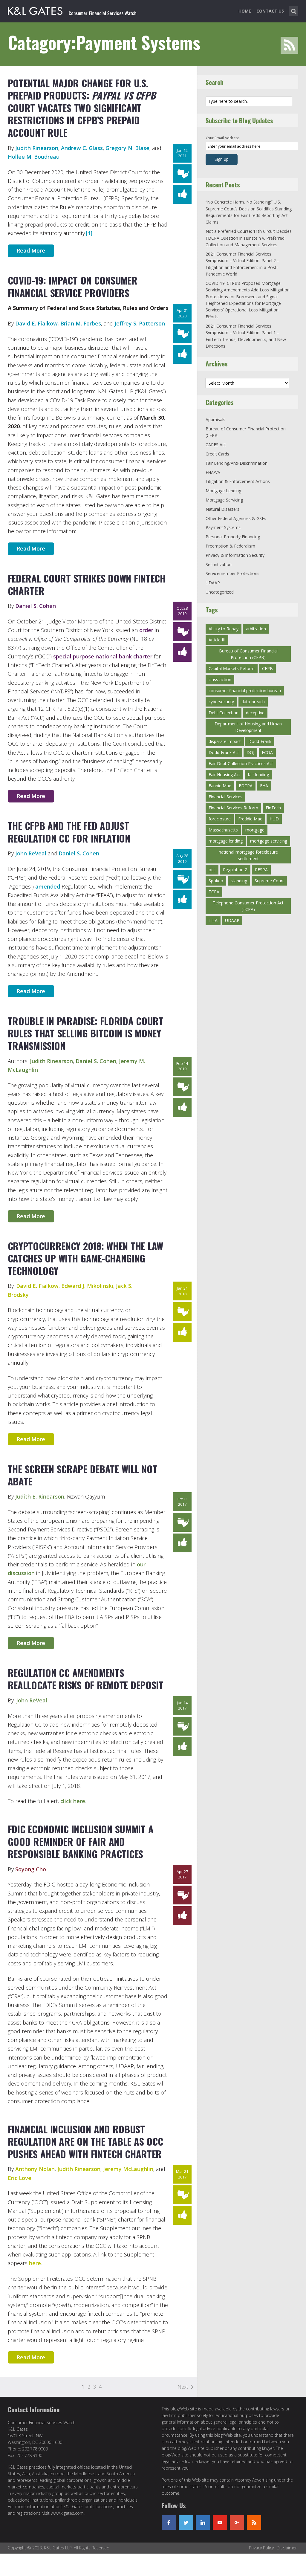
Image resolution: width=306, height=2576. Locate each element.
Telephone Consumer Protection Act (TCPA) (248, 906)
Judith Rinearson (37, 148)
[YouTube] (220, 2523)
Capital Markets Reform (232, 668)
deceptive (255, 713)
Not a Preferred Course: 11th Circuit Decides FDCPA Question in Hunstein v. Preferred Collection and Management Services (249, 238)
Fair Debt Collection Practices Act (241, 763)
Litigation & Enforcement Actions (238, 481)
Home (245, 11)
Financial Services (225, 797)
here (35, 2263)
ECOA (267, 752)
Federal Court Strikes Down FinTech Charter (87, 584)
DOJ (250, 752)
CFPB (267, 668)
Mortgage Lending (223, 491)
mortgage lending (226, 841)
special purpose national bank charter (103, 656)
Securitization (219, 564)
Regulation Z (235, 870)
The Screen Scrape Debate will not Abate (83, 1475)
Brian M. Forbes (81, 323)
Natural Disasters (222, 509)
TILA (213, 920)
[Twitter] (186, 2523)
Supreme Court (269, 881)
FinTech (273, 808)
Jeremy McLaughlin (128, 2169)
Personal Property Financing (233, 537)
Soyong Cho (31, 1869)
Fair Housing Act (224, 775)
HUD (274, 819)
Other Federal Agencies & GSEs (236, 518)
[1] (89, 233)
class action (220, 679)
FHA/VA (213, 472)
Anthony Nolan (35, 2169)
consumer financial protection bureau (245, 691)
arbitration (256, 629)
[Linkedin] (203, 2523)
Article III (217, 640)
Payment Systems (223, 527)
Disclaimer (287, 2548)
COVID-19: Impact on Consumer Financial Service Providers (73, 286)
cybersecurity (221, 702)
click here (73, 1801)
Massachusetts (223, 830)
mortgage (255, 830)
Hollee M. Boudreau (34, 157)
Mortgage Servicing (224, 500)
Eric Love (20, 2178)
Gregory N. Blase (127, 148)
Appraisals (215, 419)
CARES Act (216, 445)
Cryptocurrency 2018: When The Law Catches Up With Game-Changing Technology (86, 1258)
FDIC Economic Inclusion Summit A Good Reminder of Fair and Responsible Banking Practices (81, 1841)
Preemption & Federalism (230, 546)
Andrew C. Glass (82, 148)
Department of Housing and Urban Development (248, 727)
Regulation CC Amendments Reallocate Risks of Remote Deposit (86, 1679)
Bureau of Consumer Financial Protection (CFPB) (248, 654)
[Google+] (237, 2523)
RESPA (261, 870)
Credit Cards (217, 454)
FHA (264, 786)
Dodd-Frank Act (224, 752)
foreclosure (220, 819)
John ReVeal (31, 853)
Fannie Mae (220, 786)
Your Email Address (222, 138)
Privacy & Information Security (235, 555)
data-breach (253, 702)
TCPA (214, 892)
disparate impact (225, 741)
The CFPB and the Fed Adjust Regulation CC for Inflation (69, 832)
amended (48, 886)
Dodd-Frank (260, 741)
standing (239, 881)
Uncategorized (220, 592)
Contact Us (270, 11)
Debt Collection (224, 713)
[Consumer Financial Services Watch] (72, 10)
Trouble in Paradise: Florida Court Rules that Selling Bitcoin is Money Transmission (86, 1033)
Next (183, 2387)
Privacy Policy (261, 2548)
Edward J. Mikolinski (87, 1286)
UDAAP (213, 583)
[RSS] (254, 2523)
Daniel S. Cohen (36, 606)
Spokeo (216, 881)
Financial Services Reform (233, 808)
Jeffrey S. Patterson (140, 323)
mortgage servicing (269, 841)
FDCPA (246, 786)
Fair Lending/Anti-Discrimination (237, 463)
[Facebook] (169, 2523)
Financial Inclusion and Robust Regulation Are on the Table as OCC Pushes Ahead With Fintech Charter (85, 2141)
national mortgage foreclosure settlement (248, 855)
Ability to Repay (224, 629)
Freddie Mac (250, 819)
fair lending (258, 775)
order (146, 630)
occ (212, 870)
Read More (31, 250)
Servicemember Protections (232, 573)
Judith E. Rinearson (40, 1496)
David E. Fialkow (36, 323)
